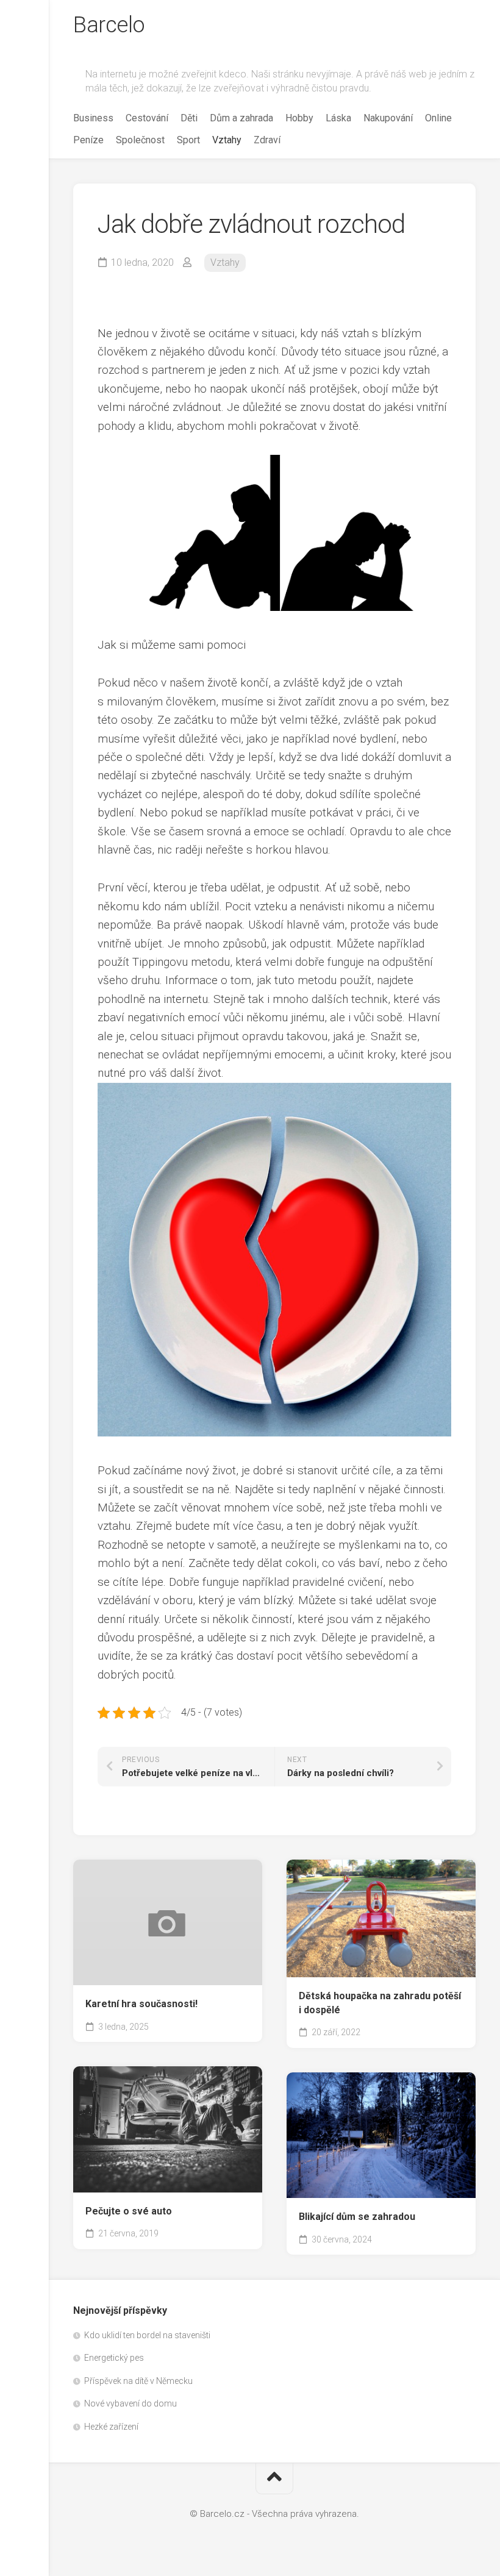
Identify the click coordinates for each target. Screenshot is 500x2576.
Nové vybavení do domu (130, 2403)
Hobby (299, 118)
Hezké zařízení (111, 2427)
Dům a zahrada (241, 118)
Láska (338, 118)
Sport (188, 140)
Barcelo (109, 25)
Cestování (147, 118)
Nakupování (388, 118)
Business (93, 118)
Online (438, 118)
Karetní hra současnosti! (141, 2004)
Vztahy (227, 140)
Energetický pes (114, 2358)
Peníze (88, 140)
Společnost (140, 140)
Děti (189, 118)
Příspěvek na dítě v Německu (138, 2381)
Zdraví (267, 140)
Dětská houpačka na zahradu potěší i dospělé (380, 2003)
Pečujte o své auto (129, 2211)
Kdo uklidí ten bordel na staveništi (147, 2335)
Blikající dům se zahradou (357, 2217)
